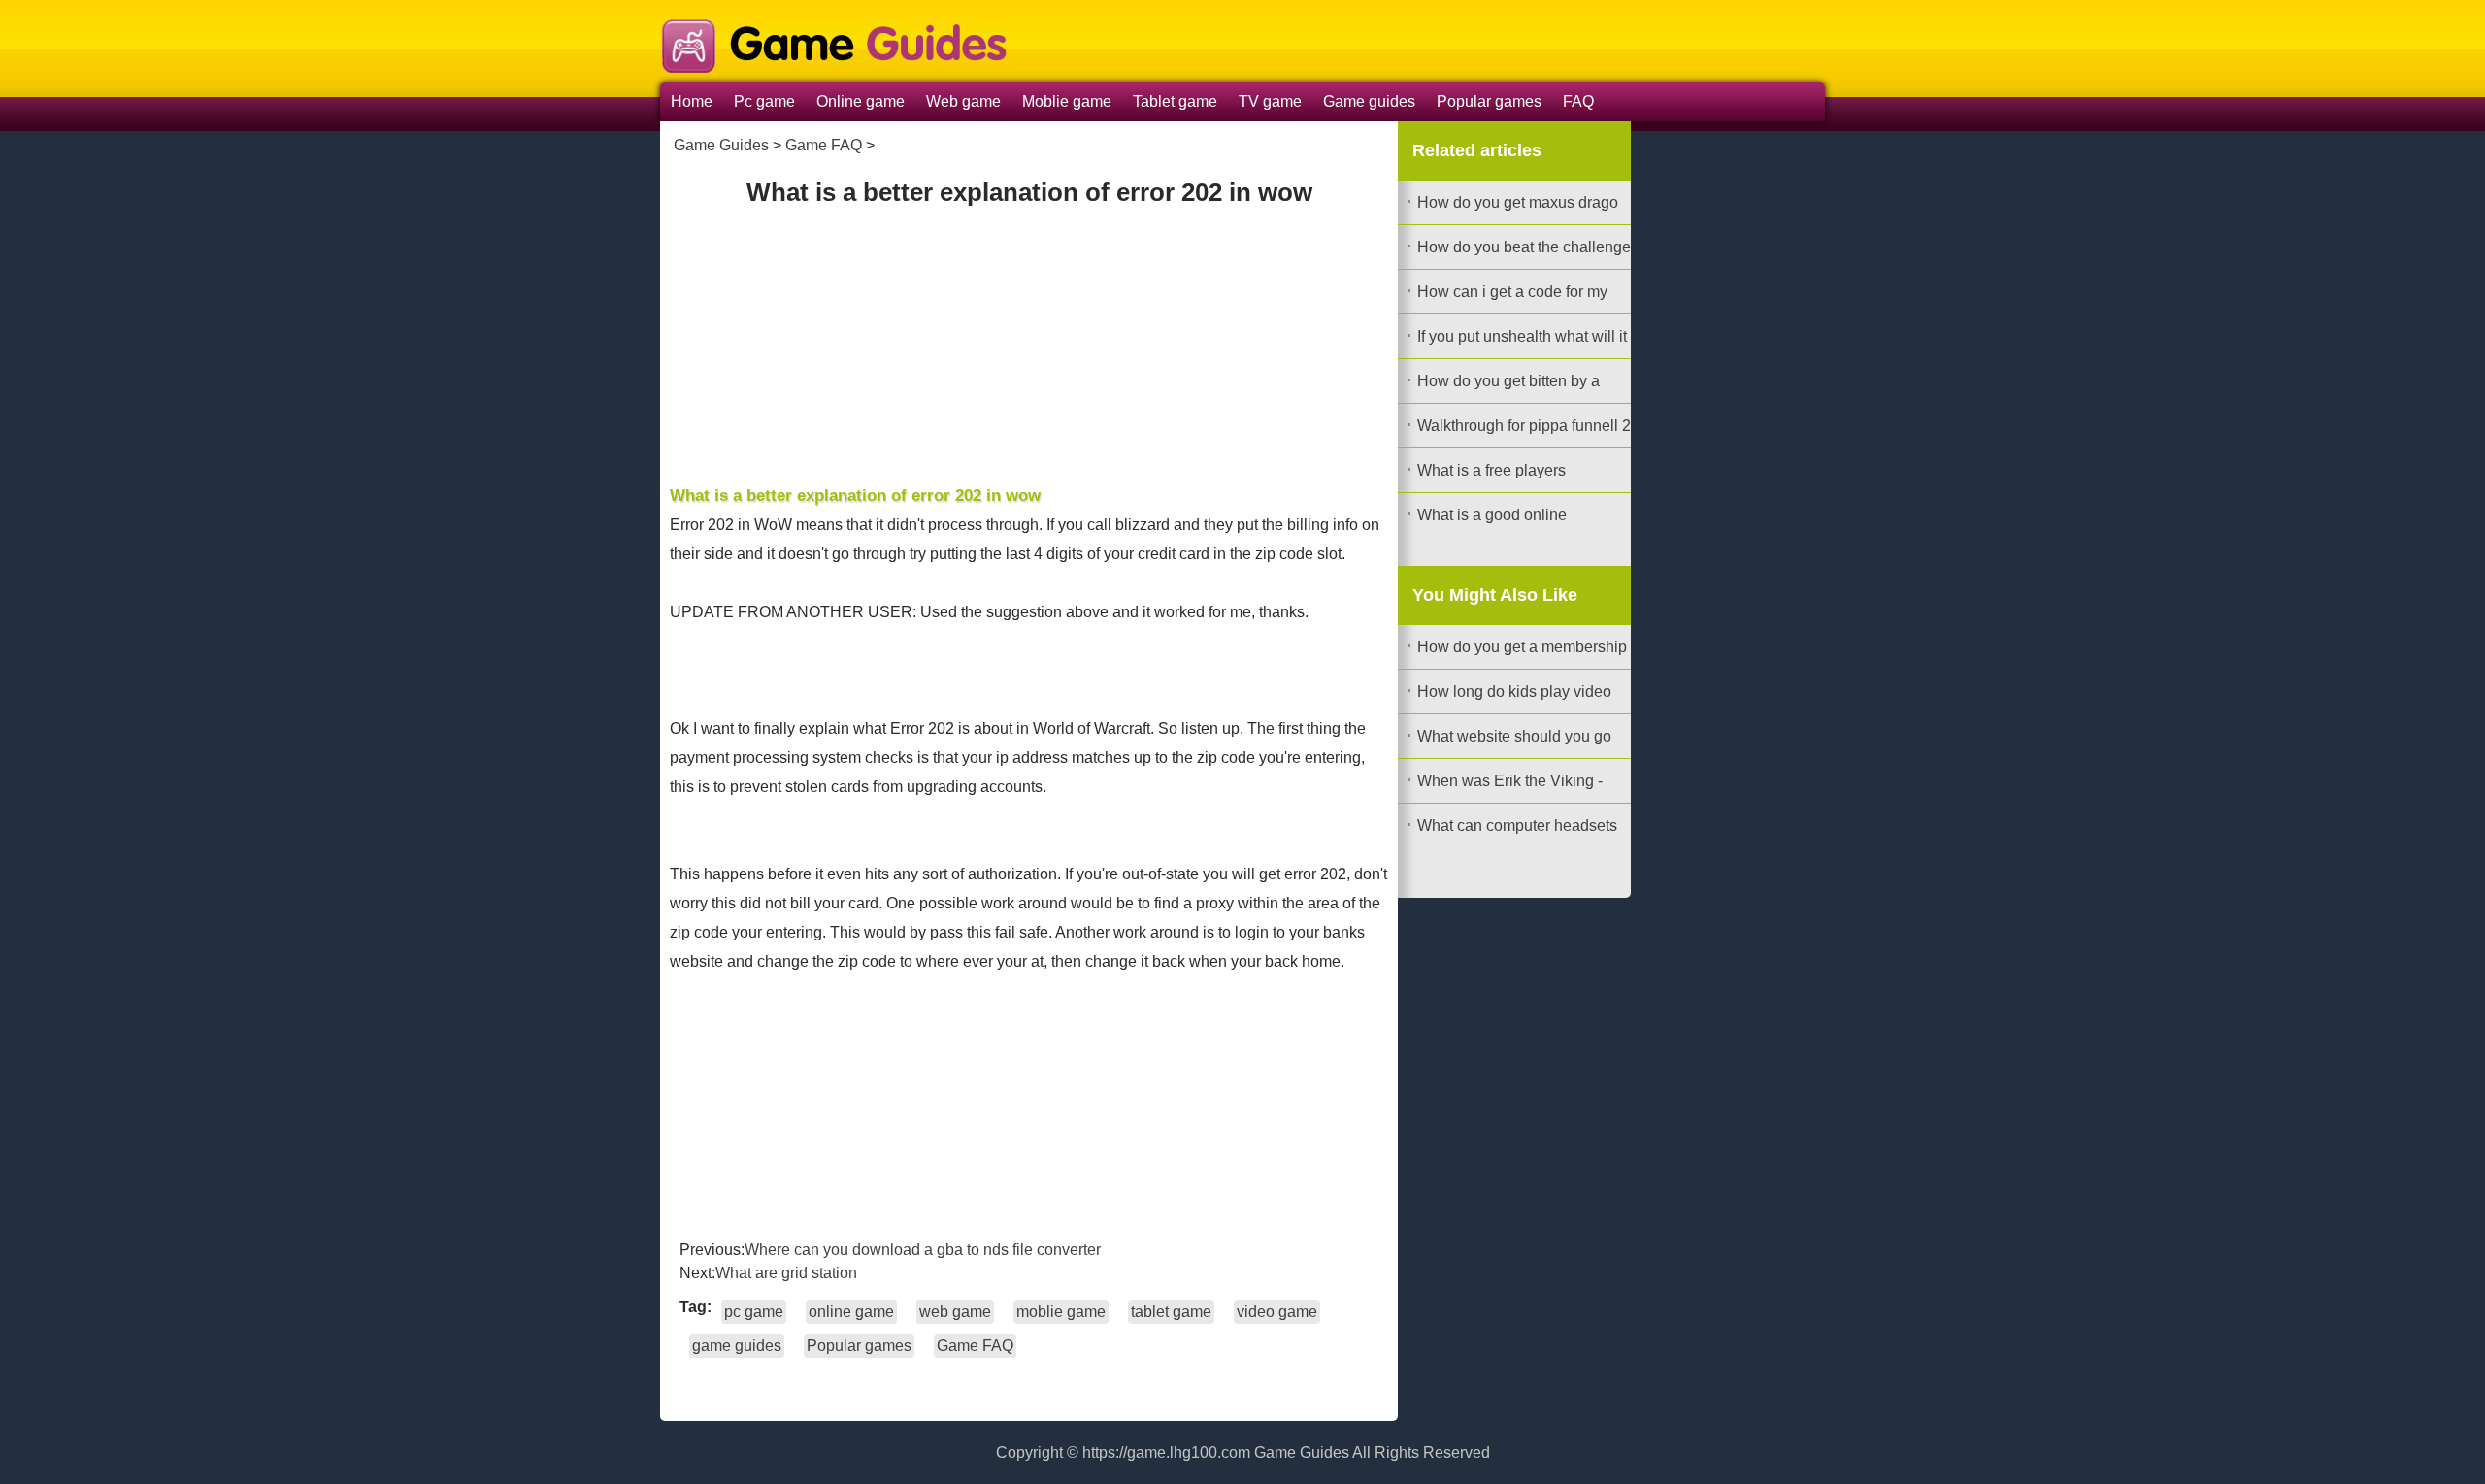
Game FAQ (824, 145)
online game (851, 1312)
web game (955, 1312)
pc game (754, 1312)
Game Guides (721, 145)
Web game (963, 101)
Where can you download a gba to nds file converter (923, 1250)
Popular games (1489, 101)
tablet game (1171, 1312)
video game (1277, 1312)
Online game (861, 101)
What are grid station (786, 1273)
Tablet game (1175, 101)
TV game (1270, 101)
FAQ (1578, 101)
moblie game (1061, 1312)
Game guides (1369, 101)
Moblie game (1067, 101)
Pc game (764, 101)
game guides (737, 1346)
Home (692, 101)
